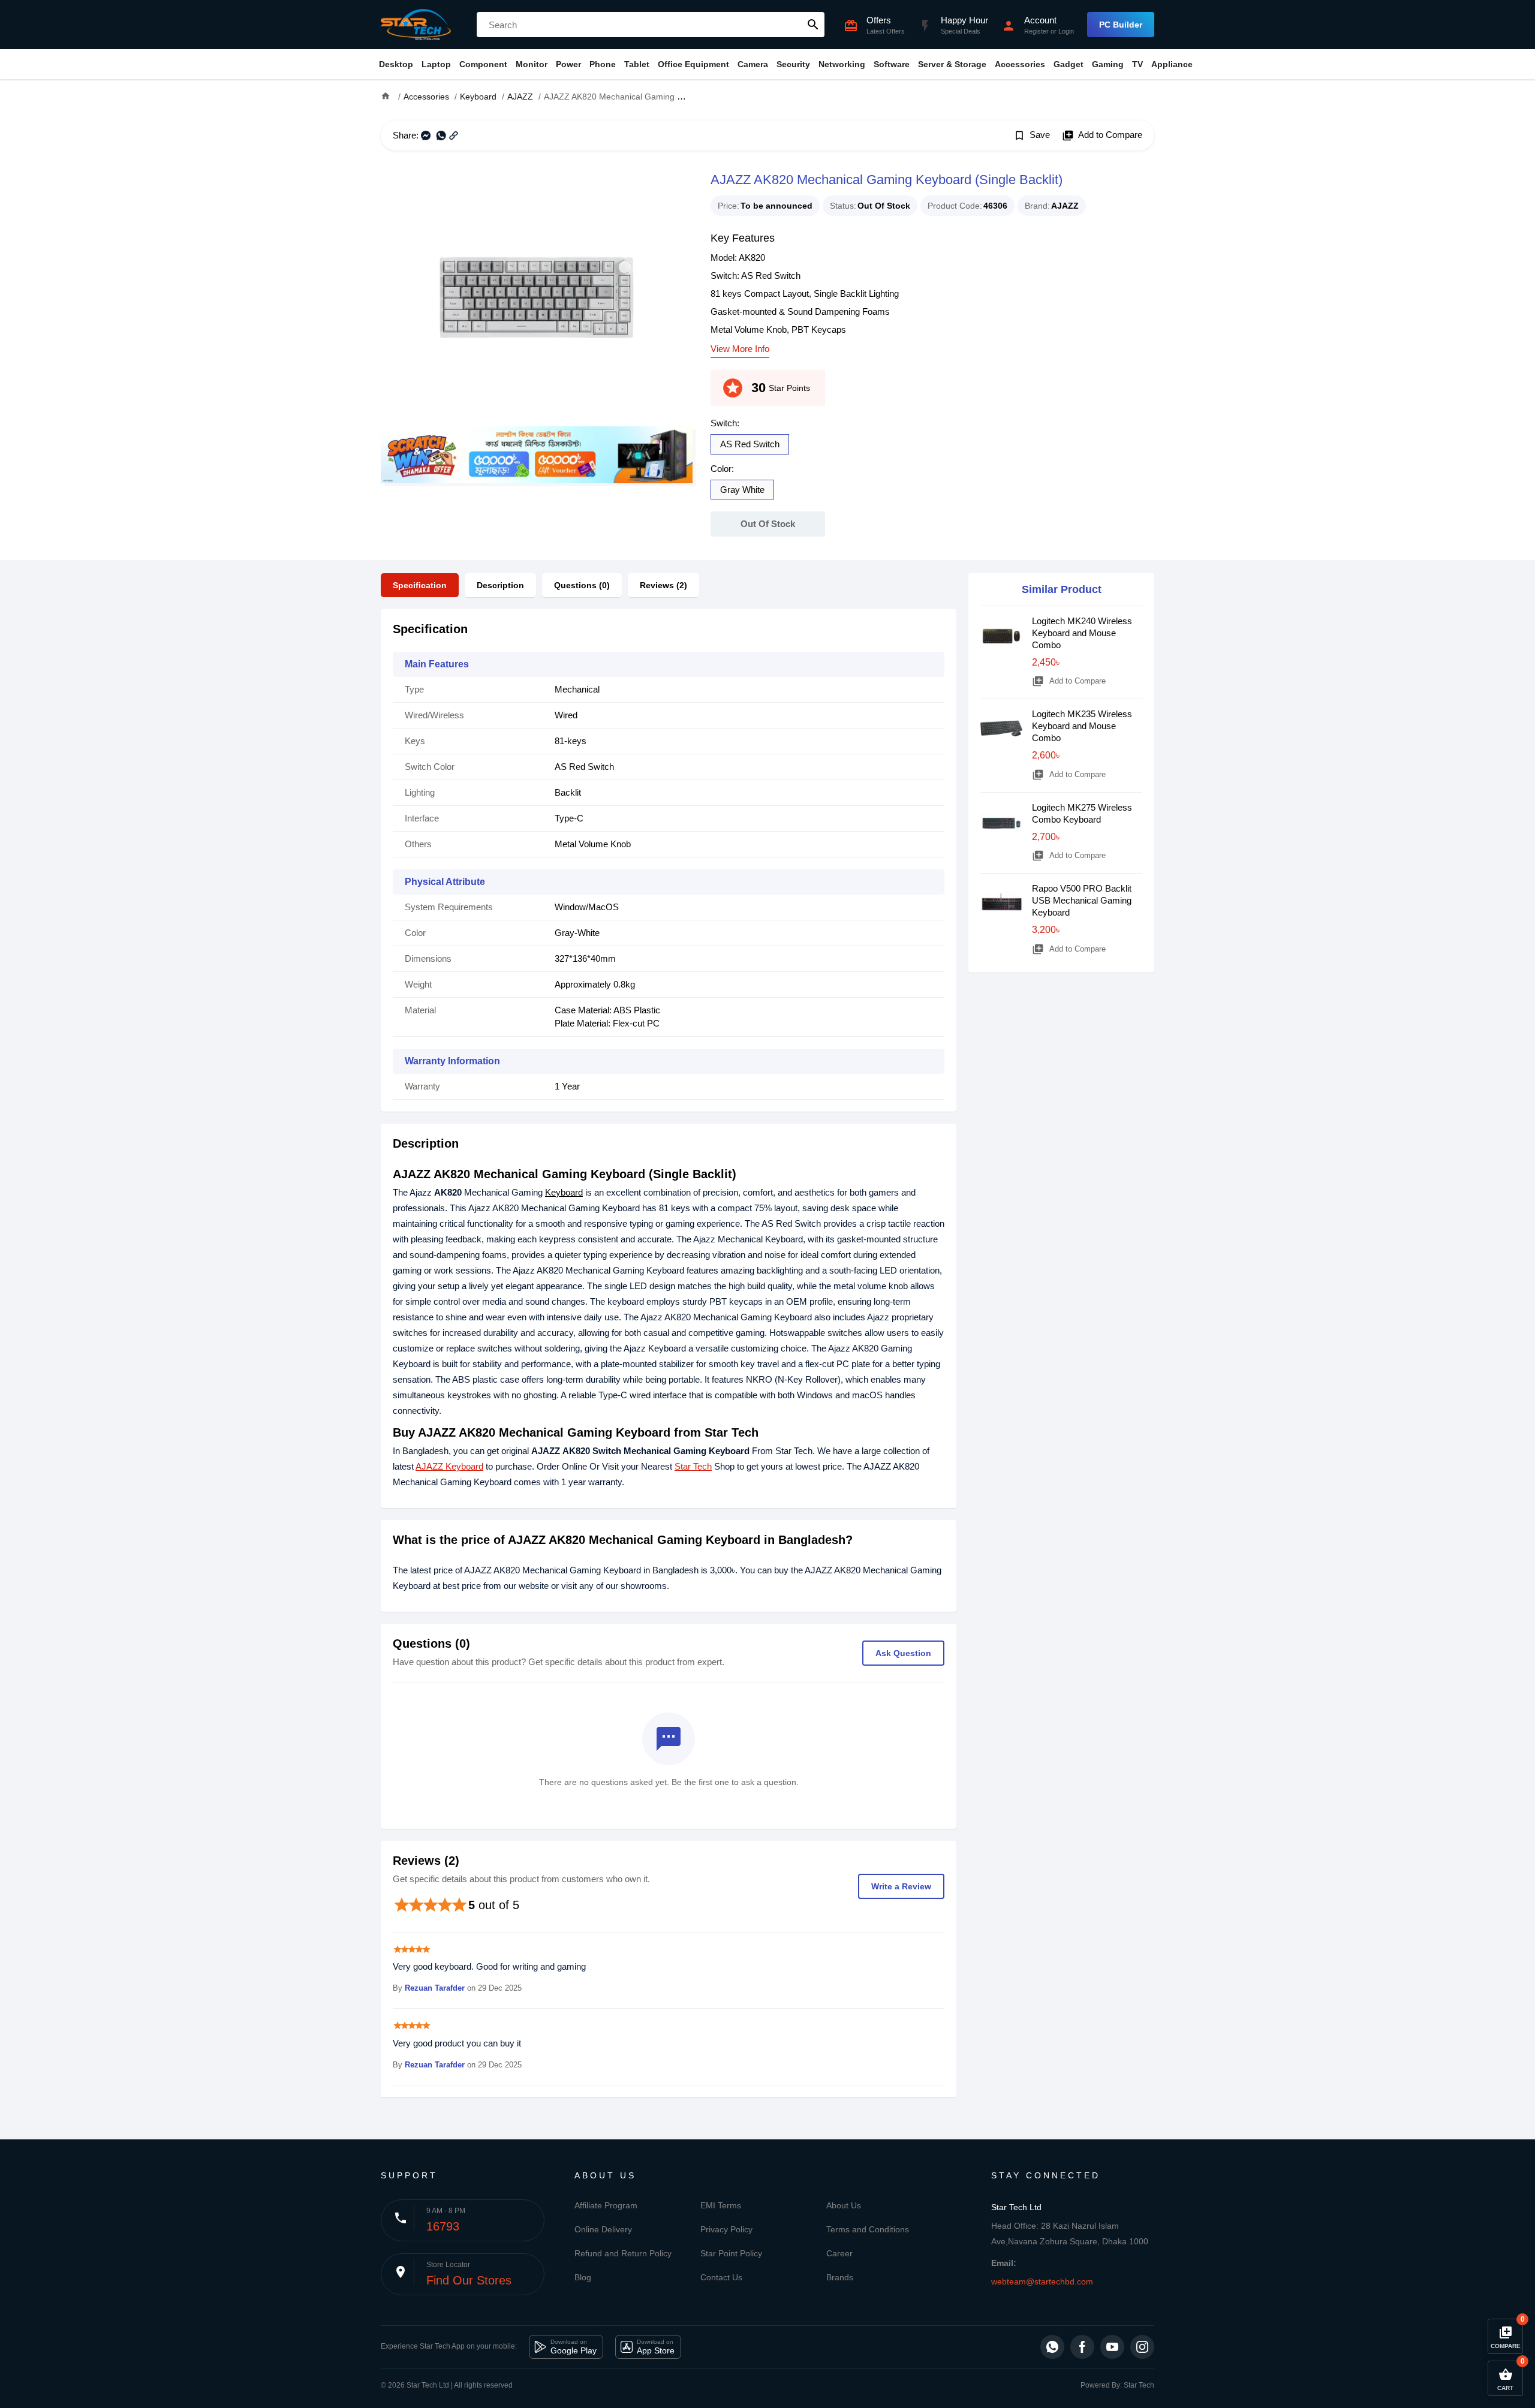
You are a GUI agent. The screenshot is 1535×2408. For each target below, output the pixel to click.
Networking (842, 64)
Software (892, 64)
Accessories (1020, 64)
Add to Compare (1102, 136)
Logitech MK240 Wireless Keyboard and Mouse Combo (1082, 633)
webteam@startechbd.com (1042, 2281)
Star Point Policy (731, 2253)
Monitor (532, 64)
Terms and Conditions (868, 2229)
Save (1032, 136)
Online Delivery (603, 2229)
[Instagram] (1142, 2347)
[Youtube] (1112, 2347)
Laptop (436, 64)
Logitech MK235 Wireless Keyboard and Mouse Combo (1082, 726)
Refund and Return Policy (623, 2253)
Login (1066, 31)
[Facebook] (1082, 2347)
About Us (844, 2205)
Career (839, 2253)
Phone (603, 64)
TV (1137, 64)
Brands (840, 2277)
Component (483, 64)
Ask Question (903, 1653)
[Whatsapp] (1052, 2347)
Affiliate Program (606, 2205)
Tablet (637, 64)
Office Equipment (693, 64)
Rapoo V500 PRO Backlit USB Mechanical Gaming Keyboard (1082, 900)
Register (1036, 31)
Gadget (1069, 64)
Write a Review (901, 1886)
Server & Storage (952, 64)
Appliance (1172, 64)
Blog (583, 2277)
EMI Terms (721, 2205)
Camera (753, 64)
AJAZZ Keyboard (449, 1466)
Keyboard (564, 1192)
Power (568, 64)
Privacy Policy (726, 2229)
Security (793, 64)
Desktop (396, 64)
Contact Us (721, 2277)
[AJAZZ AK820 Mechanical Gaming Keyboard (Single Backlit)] (537, 297)
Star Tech (693, 1466)
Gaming (1108, 64)
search (813, 25)
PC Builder (1121, 25)
